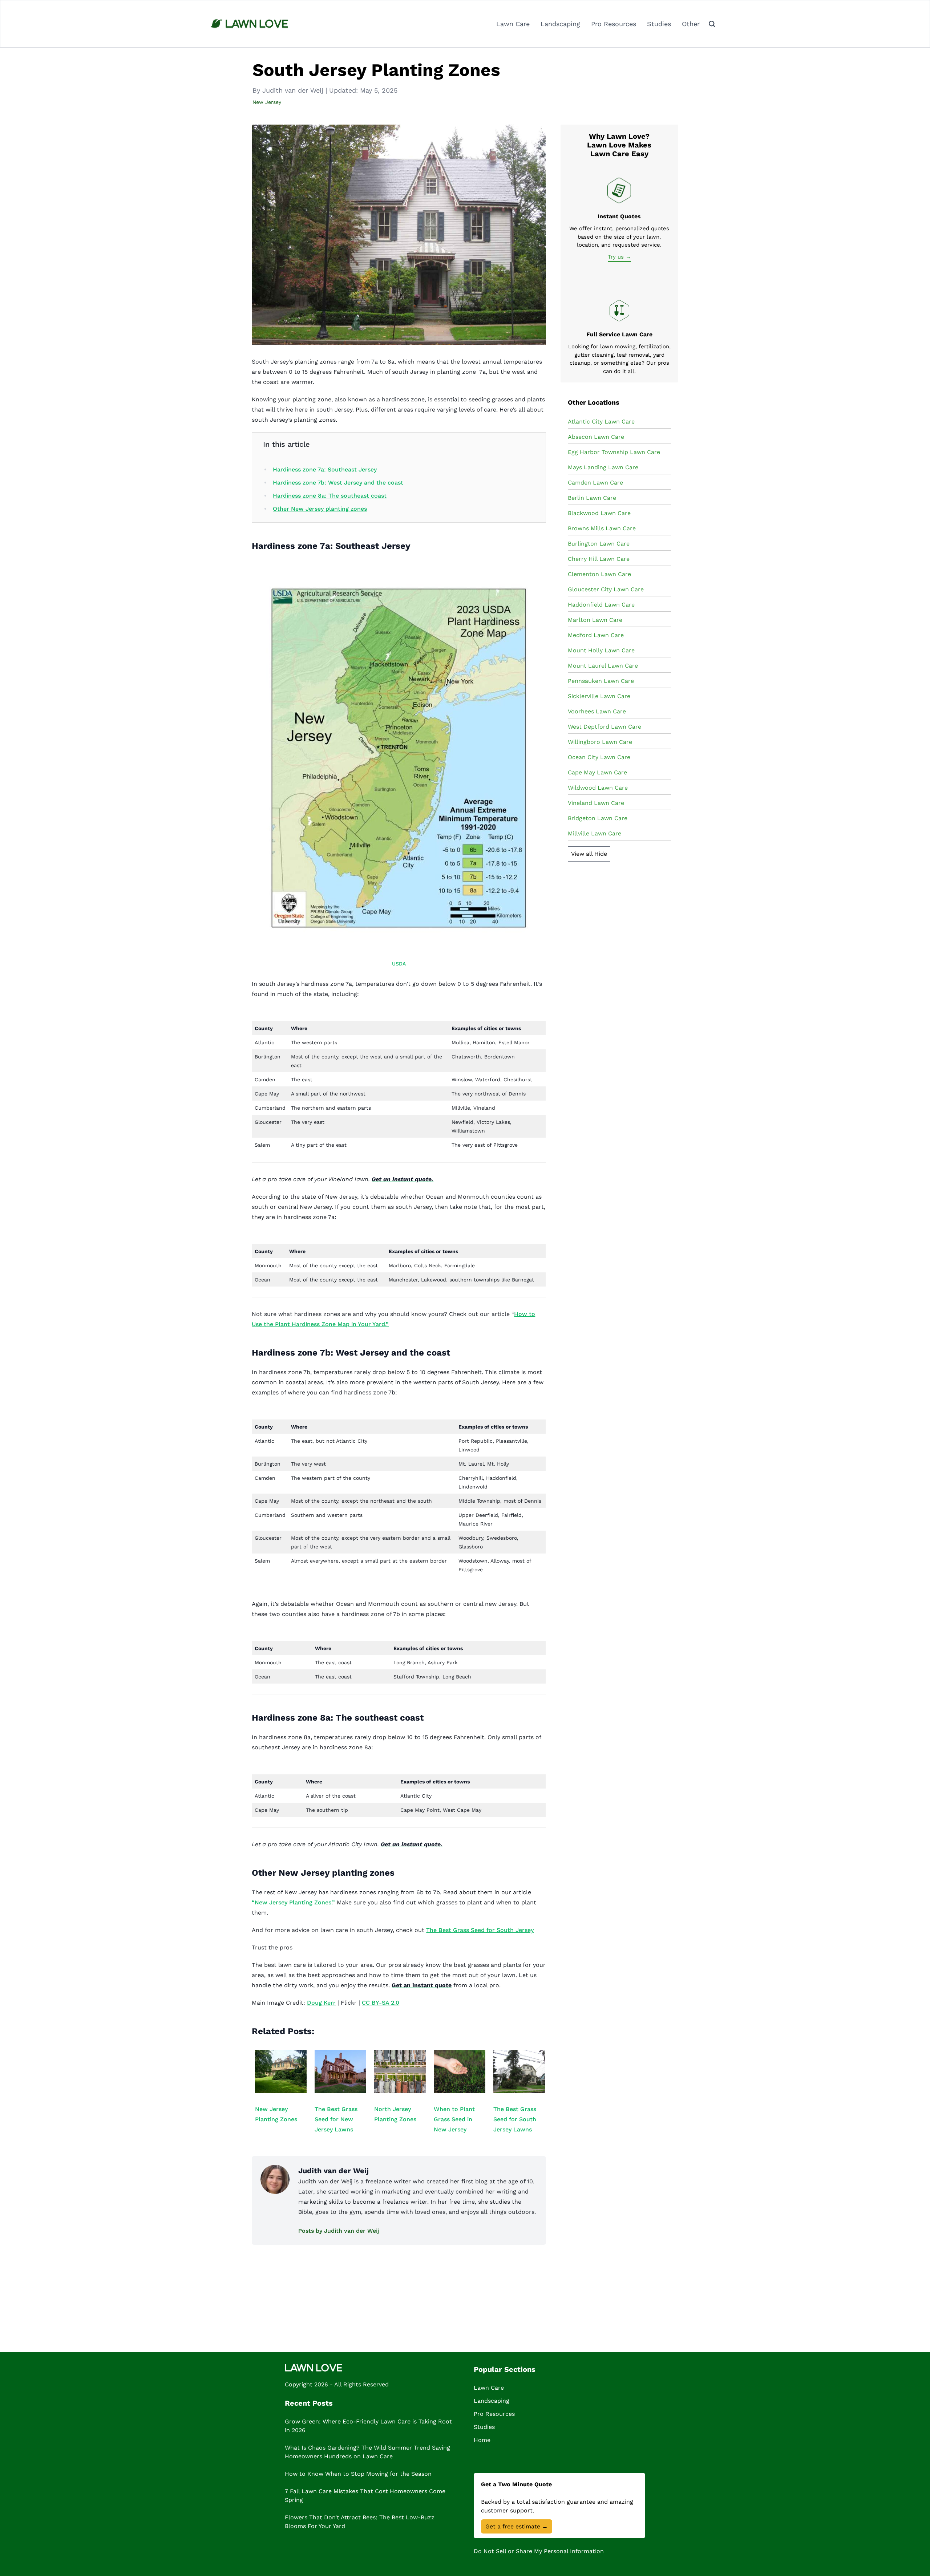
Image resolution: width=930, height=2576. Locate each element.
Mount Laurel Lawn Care (603, 666)
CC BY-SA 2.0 (381, 2003)
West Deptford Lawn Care (604, 727)
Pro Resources (614, 24)
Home (482, 2440)
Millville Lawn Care (595, 833)
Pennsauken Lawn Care (601, 681)
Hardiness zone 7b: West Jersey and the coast (338, 483)
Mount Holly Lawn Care (601, 650)
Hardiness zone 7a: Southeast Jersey (325, 469)
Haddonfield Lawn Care (601, 605)
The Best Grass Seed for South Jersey (480, 1930)
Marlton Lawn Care (595, 620)
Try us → (619, 257)
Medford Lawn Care (596, 635)
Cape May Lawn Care (597, 772)
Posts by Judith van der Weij (339, 2231)
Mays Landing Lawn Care (603, 467)
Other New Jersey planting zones (320, 509)
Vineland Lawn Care (596, 803)
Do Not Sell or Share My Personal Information (539, 2551)
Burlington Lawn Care (599, 544)
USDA (399, 964)
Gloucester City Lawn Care (606, 589)
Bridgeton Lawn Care (598, 818)
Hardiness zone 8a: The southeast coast (330, 496)
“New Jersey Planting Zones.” (293, 1902)
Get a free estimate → (517, 2526)
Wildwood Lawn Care (598, 788)
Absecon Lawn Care (596, 437)
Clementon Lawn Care (599, 574)
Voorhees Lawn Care (597, 711)
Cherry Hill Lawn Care (599, 559)
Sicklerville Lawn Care (599, 696)
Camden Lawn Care (595, 483)
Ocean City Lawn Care (599, 757)
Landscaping (560, 24)
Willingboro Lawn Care (600, 742)
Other (691, 24)
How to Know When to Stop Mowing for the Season (358, 2474)
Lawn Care (513, 24)
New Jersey (267, 102)
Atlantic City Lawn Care (601, 422)
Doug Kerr (321, 2003)
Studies (659, 24)
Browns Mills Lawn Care (602, 528)
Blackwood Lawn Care (599, 513)
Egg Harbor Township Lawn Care (614, 452)
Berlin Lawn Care (592, 498)
